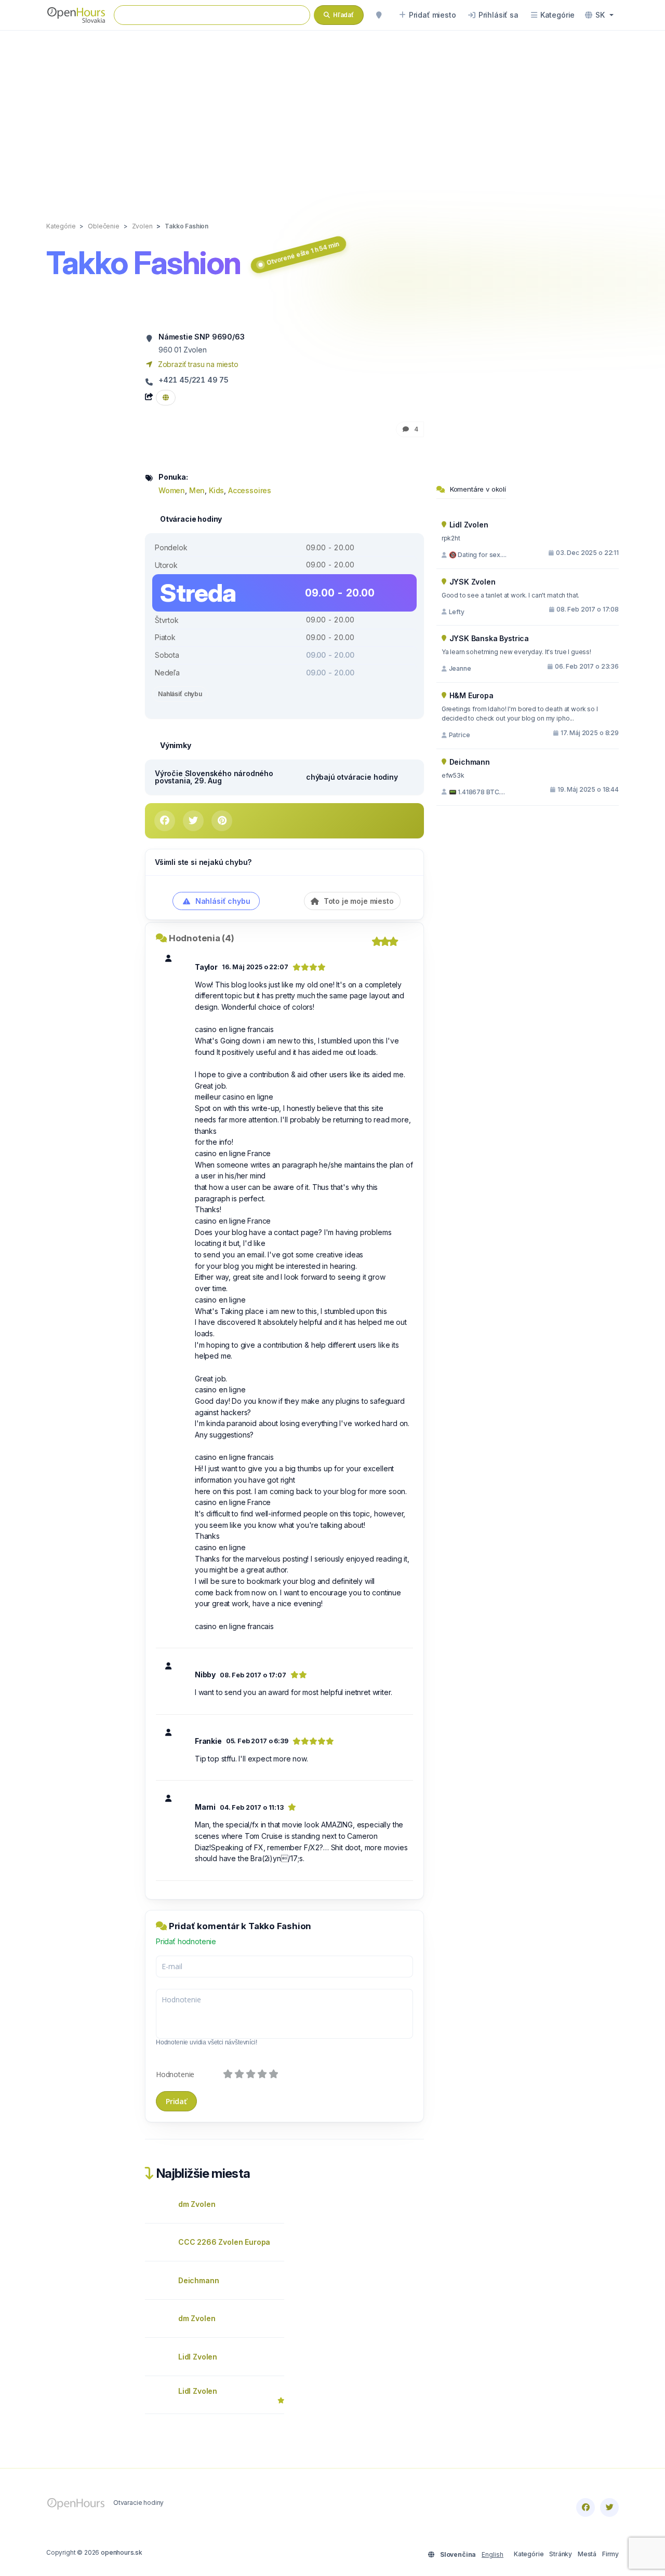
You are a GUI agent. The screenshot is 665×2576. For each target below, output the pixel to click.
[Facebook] (586, 2507)
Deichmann (198, 2280)
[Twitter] (609, 2507)
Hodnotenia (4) (202, 938)
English (493, 2554)
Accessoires (250, 490)
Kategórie (529, 2554)
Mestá (587, 2554)
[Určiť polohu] (379, 15)
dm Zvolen (197, 2204)
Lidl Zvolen (198, 2357)
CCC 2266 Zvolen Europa (224, 2242)
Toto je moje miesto (358, 901)
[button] (599, 15)
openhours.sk (122, 2552)
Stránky (561, 2554)
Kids (216, 490)
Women (172, 490)
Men (197, 490)
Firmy (610, 2554)
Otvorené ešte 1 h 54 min (302, 253)
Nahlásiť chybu (180, 694)
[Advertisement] (332, 115)
